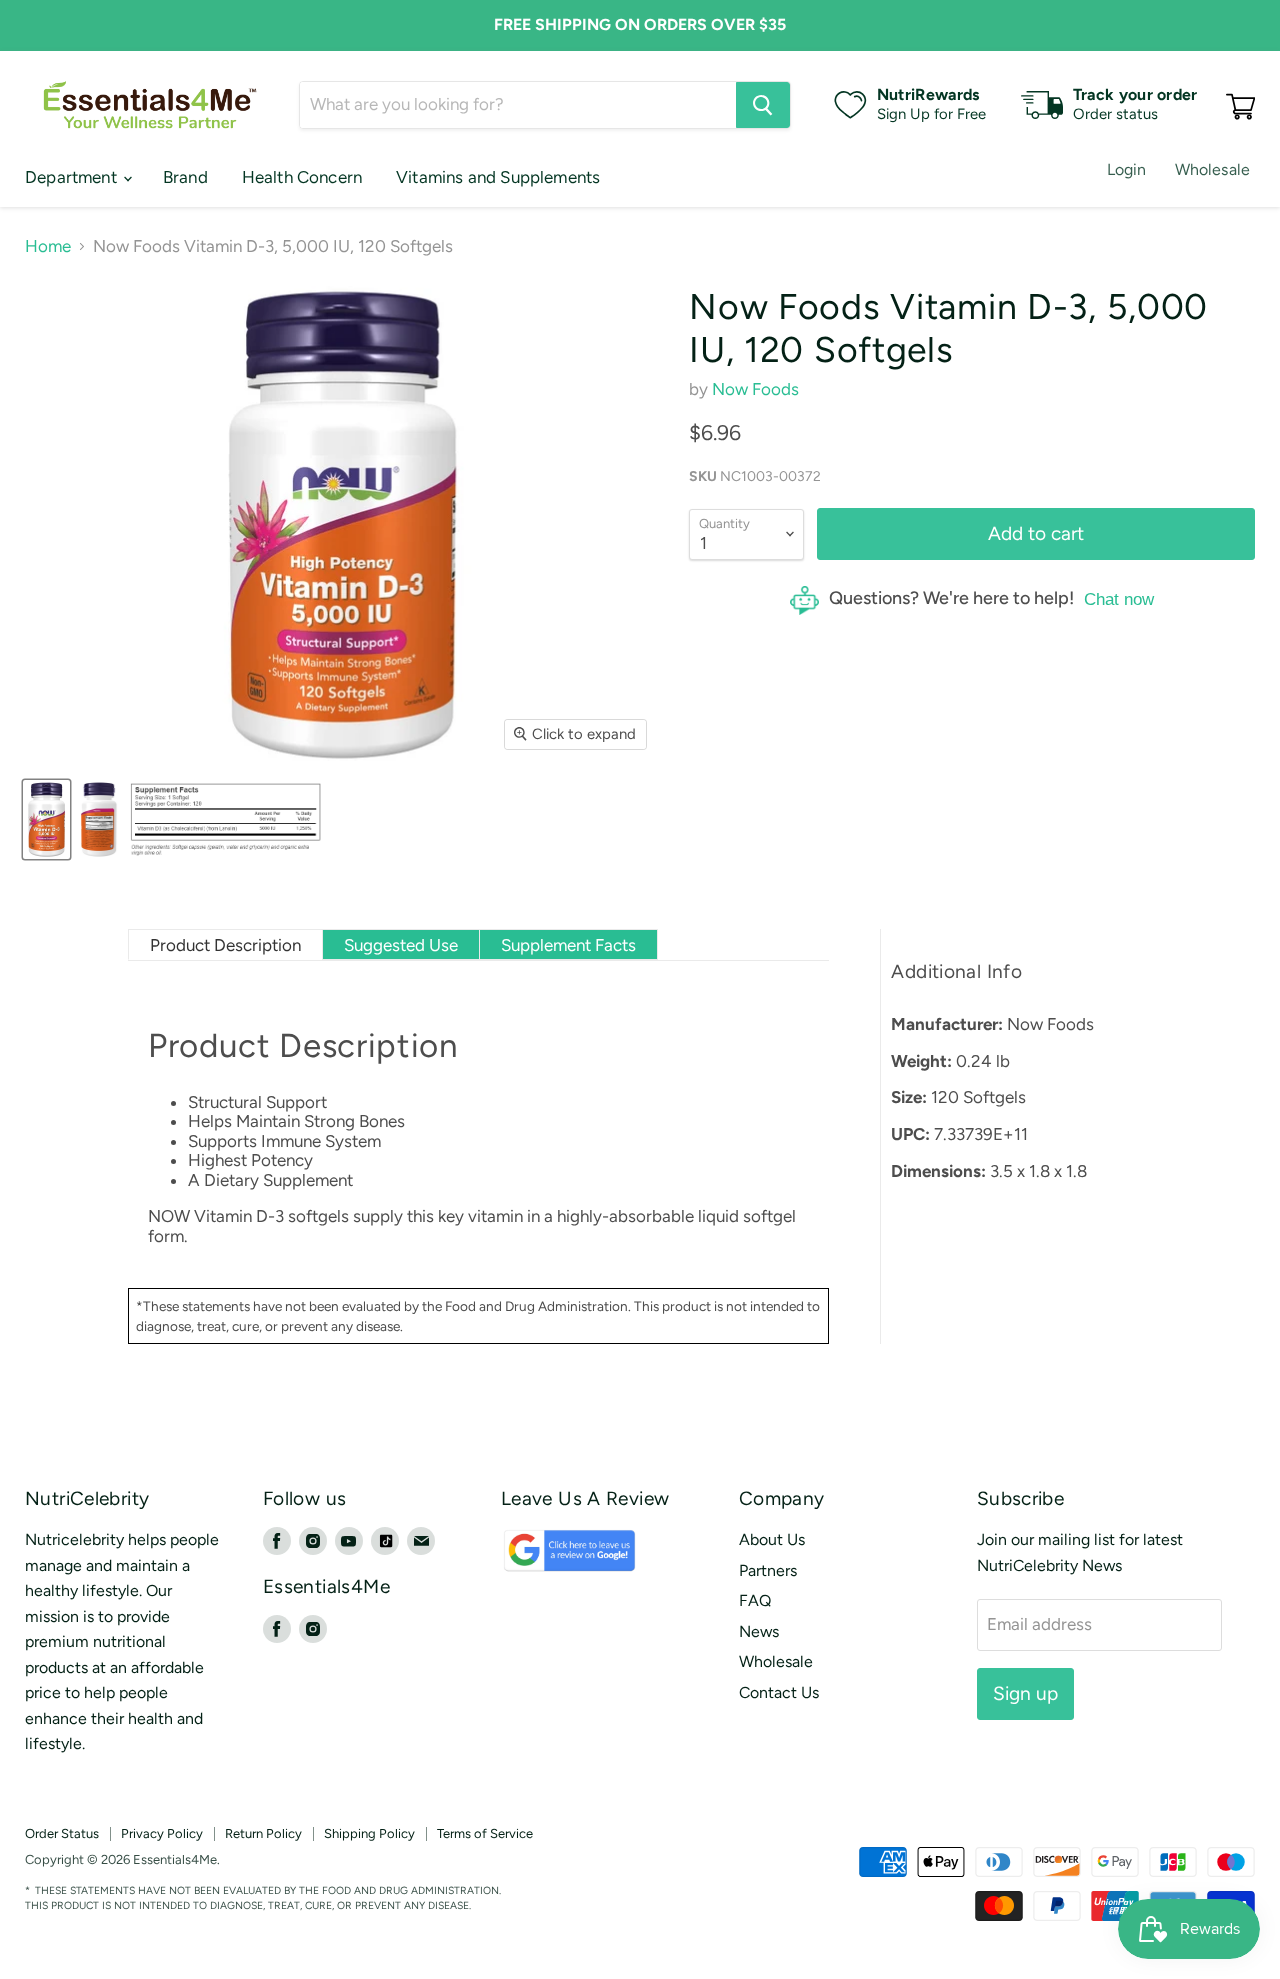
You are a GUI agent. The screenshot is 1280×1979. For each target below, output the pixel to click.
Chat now (1119, 599)
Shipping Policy (369, 1833)
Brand (185, 177)
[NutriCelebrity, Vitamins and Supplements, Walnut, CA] (748, 1861)
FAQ (755, 1600)
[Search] (763, 105)
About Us (772, 1539)
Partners (768, 1570)
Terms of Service (485, 1833)
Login (1127, 169)
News (759, 1631)
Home (48, 246)
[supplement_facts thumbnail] (226, 819)
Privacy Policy (162, 1833)
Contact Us (779, 1692)
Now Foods (755, 389)
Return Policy (263, 1833)
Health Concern (302, 177)
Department (73, 177)
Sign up (1025, 1693)
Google (547, 1559)
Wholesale (1212, 169)
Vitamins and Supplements (498, 177)
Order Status (62, 1833)
